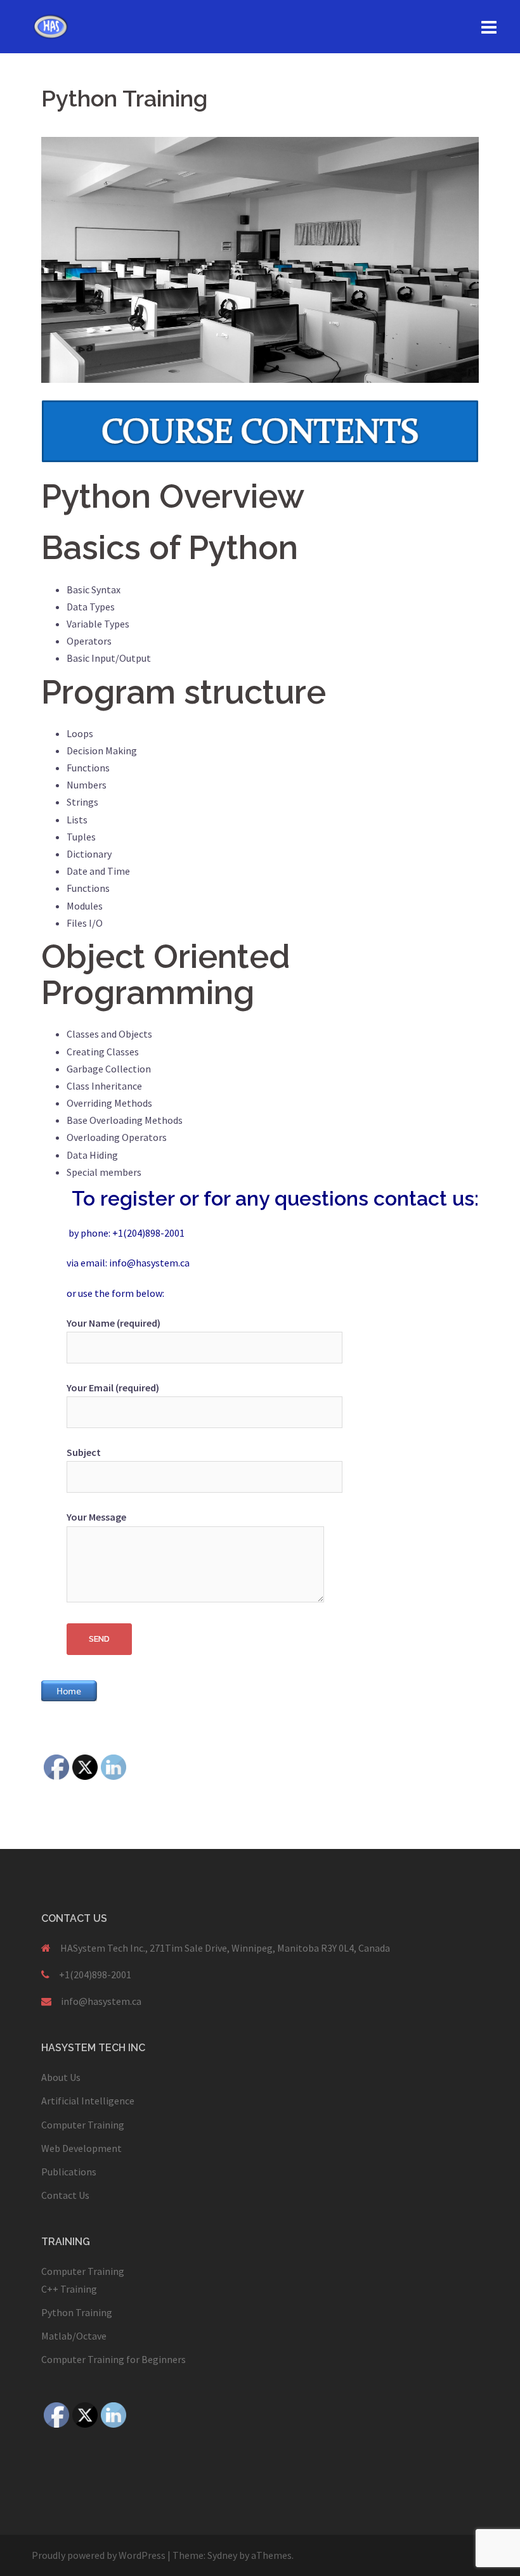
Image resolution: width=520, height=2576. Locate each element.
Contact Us (65, 2195)
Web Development (81, 2148)
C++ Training (69, 2289)
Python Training (77, 2312)
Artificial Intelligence (88, 2101)
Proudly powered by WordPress (99, 2555)
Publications (69, 2172)
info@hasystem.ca (101, 2001)
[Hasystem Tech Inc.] (51, 25)
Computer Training (83, 2125)
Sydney (222, 2555)
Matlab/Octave (74, 2336)
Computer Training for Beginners (114, 2359)
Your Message (96, 1517)
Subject (84, 1452)
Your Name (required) (114, 1323)
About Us (61, 2077)
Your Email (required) (113, 1388)
